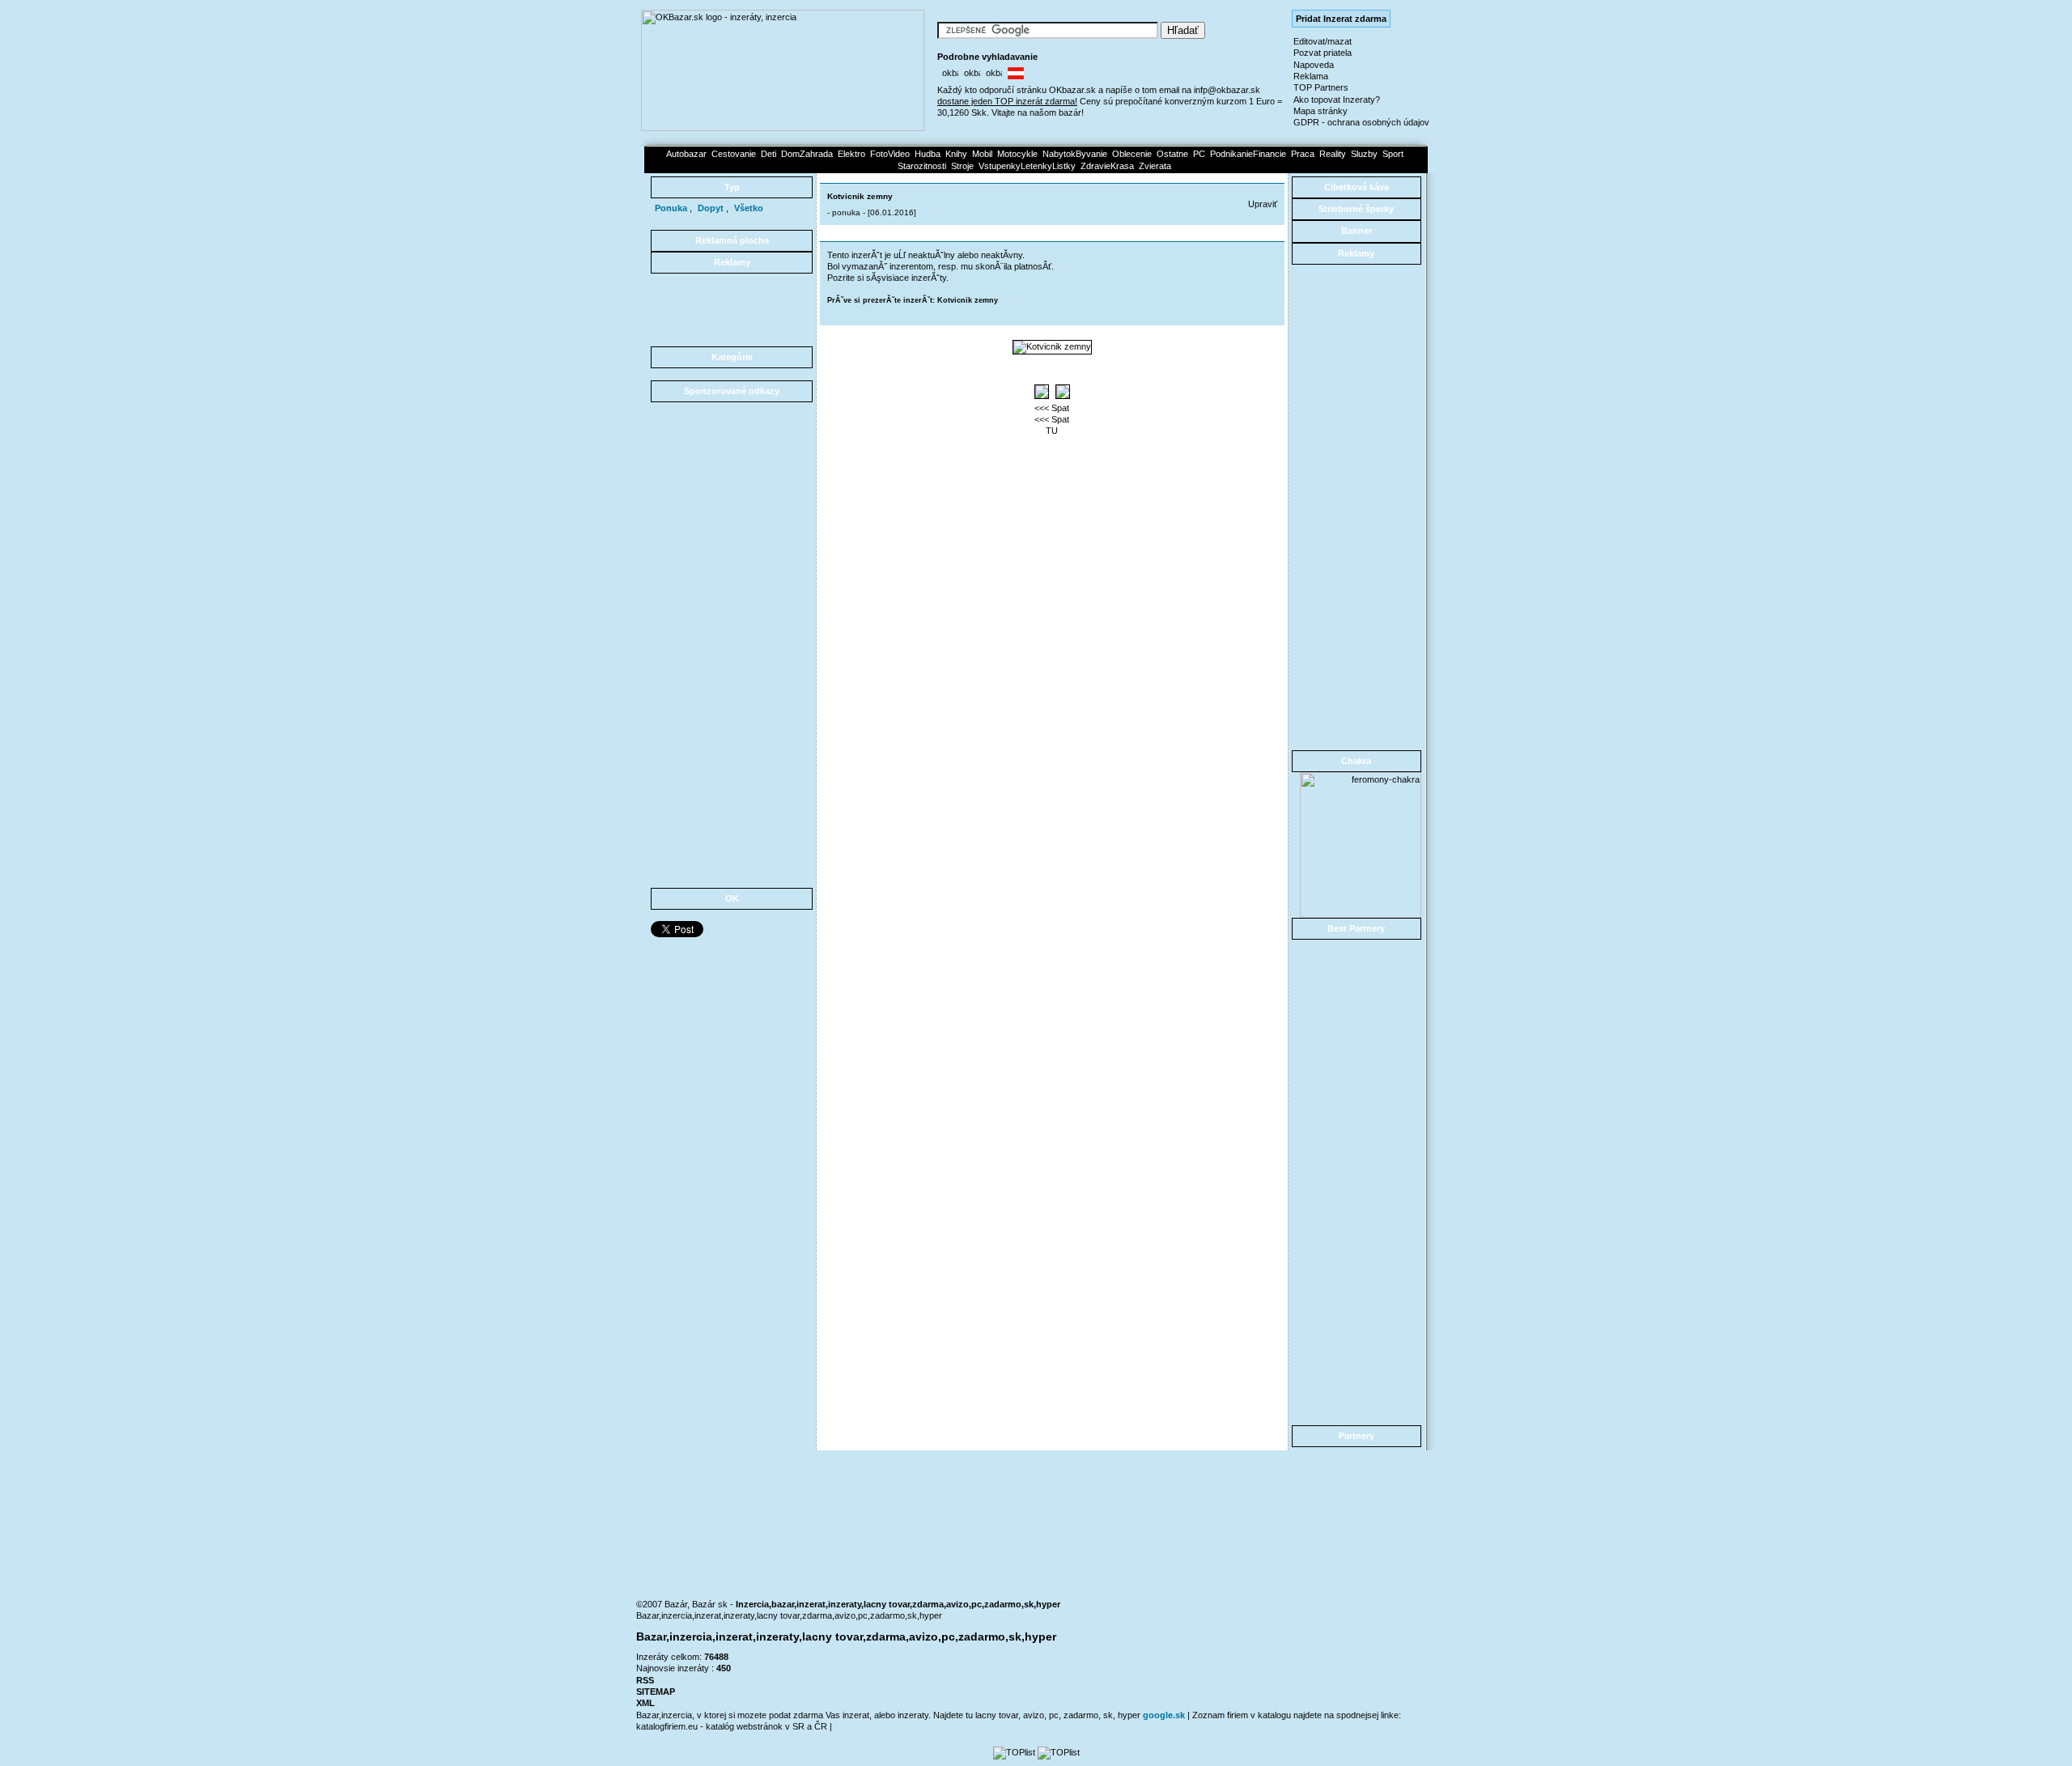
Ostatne (1172, 154)
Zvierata (1155, 166)
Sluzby (1364, 154)
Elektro (851, 154)
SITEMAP (656, 1692)
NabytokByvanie (1075, 154)
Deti (769, 154)
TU (1052, 431)
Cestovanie (734, 154)
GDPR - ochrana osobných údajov (1361, 122)
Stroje (962, 166)
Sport (1393, 154)
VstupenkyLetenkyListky (1027, 166)
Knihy (956, 154)
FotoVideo (890, 154)
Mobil (982, 154)
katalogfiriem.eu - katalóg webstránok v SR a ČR (733, 1726)
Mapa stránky (1320, 111)
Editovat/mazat (1323, 41)
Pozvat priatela (1323, 53)
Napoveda (1314, 65)
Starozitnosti (922, 166)
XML (645, 1703)
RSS (645, 1680)
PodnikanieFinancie (1248, 154)
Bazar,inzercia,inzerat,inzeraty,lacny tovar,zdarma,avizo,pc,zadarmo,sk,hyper (789, 1615)
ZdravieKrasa (1107, 166)
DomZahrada (807, 154)
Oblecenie (1132, 154)
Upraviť (1263, 204)
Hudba (928, 154)
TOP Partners (1321, 87)
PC (1199, 154)
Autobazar (686, 154)
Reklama (1311, 76)
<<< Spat (1052, 408)
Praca (1303, 154)
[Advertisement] (732, 310)
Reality (1333, 154)
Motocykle (1017, 154)
